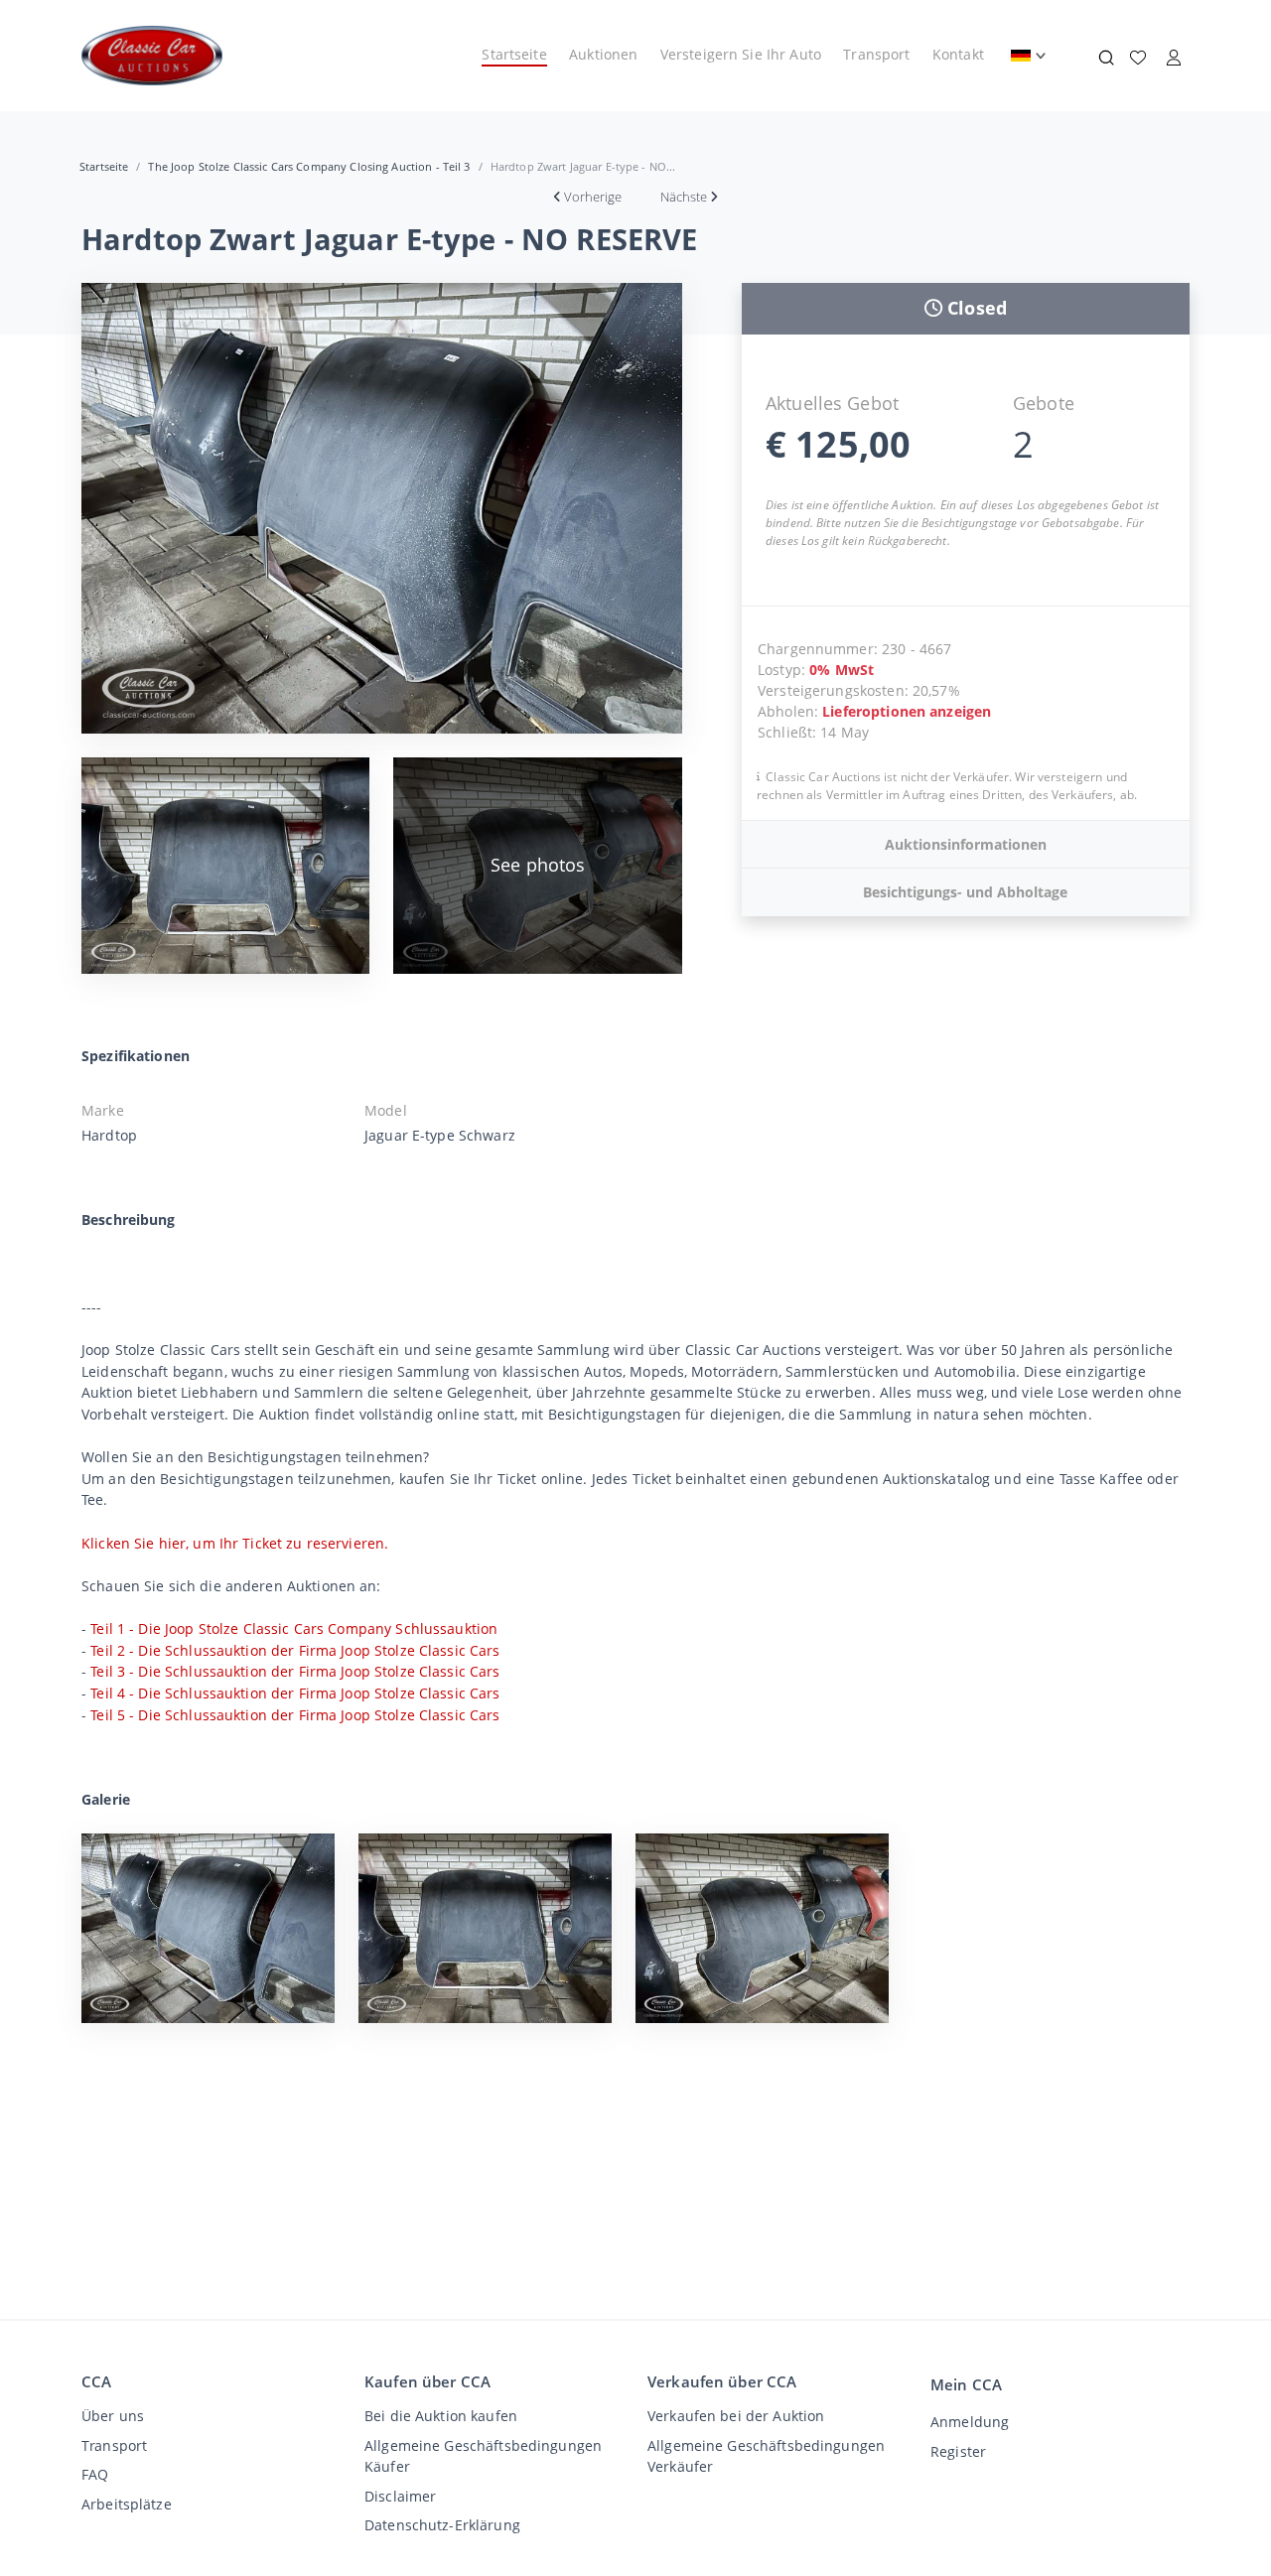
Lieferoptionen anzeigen (907, 711)
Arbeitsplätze (127, 2504)
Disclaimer (400, 2496)
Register (958, 2451)
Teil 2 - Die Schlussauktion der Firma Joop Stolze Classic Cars (295, 1650)
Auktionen (603, 54)
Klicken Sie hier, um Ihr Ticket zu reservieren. (235, 1543)
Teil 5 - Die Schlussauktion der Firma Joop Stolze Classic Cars (295, 1715)
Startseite (514, 54)
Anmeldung (970, 2422)
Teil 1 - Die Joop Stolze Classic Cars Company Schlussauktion (294, 1628)
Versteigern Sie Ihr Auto (741, 54)
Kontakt (958, 54)
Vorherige (593, 197)
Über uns (113, 2416)
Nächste (684, 197)
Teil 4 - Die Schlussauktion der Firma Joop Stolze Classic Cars (295, 1693)
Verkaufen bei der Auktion (736, 2416)
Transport (876, 54)
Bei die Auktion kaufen (441, 2416)
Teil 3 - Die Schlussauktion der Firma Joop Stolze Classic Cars (295, 1671)
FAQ (95, 2474)
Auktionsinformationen (966, 844)
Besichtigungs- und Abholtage (965, 892)
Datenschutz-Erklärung (442, 2525)
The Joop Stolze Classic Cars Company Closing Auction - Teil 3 (309, 166)
